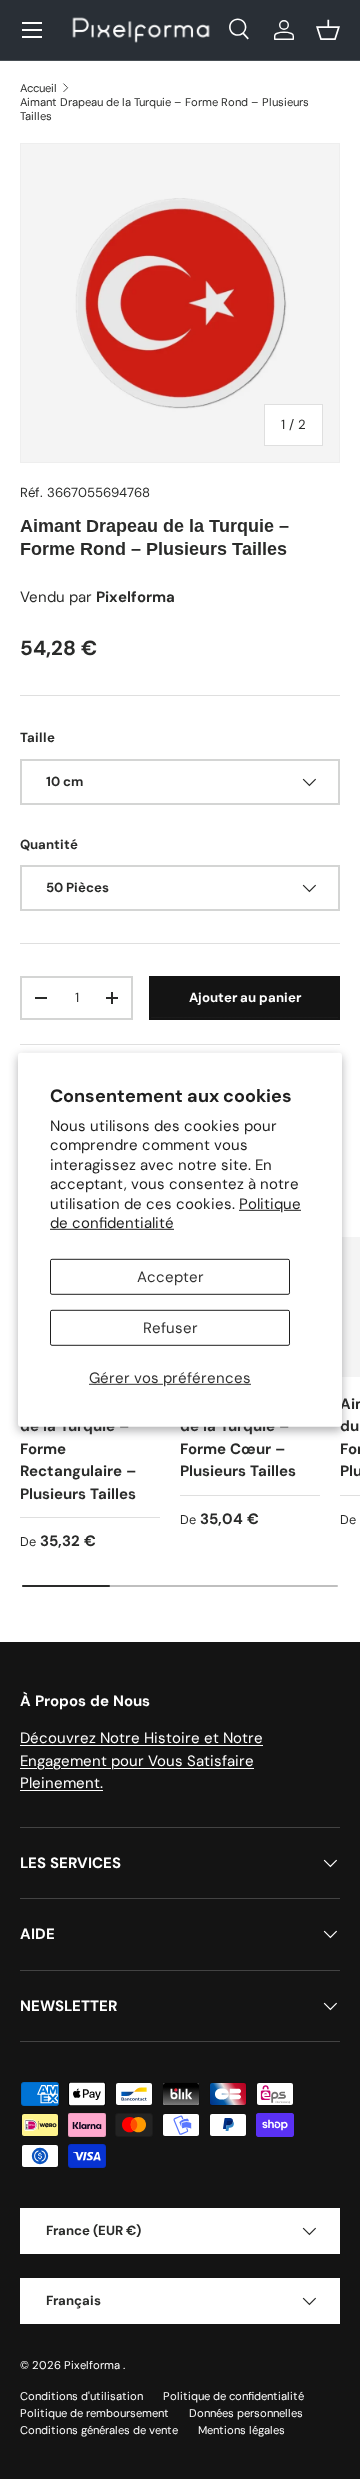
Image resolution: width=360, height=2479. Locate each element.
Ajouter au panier (245, 997)
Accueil (38, 88)
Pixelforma (93, 2365)
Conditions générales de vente (99, 2430)
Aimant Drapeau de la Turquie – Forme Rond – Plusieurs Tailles (164, 109)
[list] (180, 303)
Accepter (170, 1277)
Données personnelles (246, 2413)
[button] (328, 30)
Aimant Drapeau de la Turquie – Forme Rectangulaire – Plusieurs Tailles (80, 1449)
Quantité (49, 844)
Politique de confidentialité (233, 2396)
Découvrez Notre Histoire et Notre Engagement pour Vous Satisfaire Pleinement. (141, 1760)
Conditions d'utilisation (81, 2396)
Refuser (170, 1328)
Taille (37, 737)
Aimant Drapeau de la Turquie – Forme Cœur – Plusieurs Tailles (240, 1438)
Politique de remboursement (94, 2413)
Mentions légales (241, 2430)
